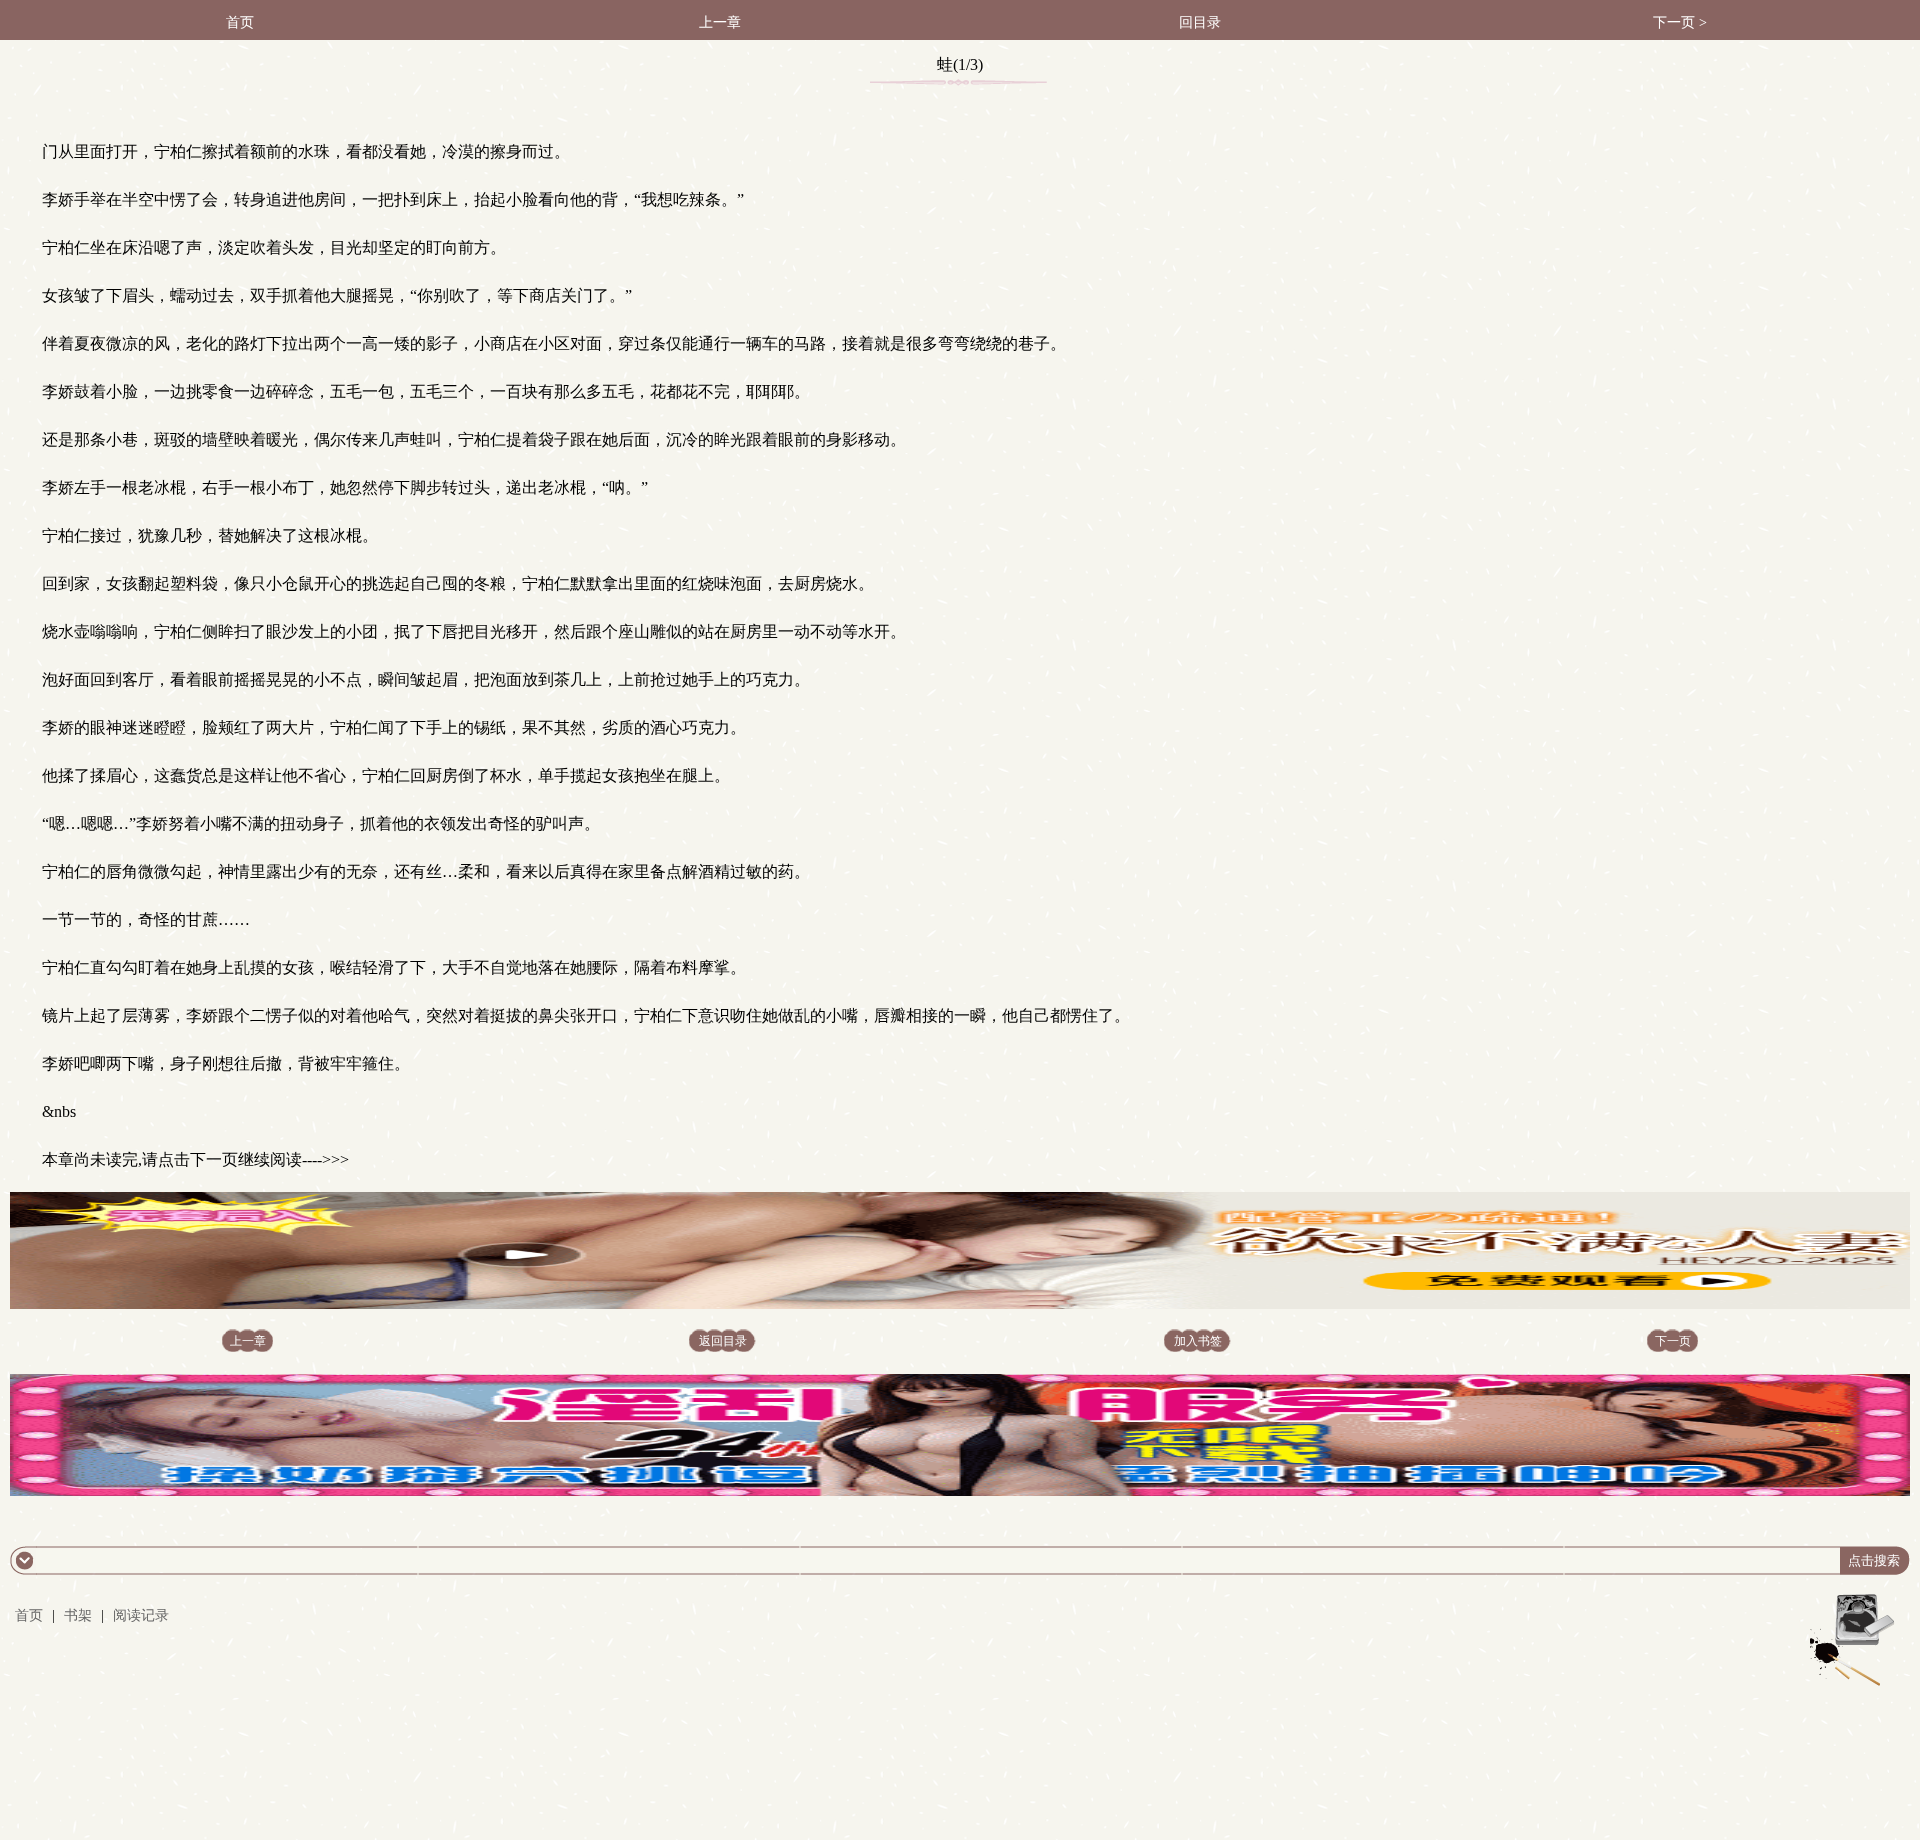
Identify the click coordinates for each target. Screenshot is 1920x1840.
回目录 (1200, 22)
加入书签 (1198, 1341)
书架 (78, 1615)
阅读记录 (141, 1615)
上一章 (720, 22)
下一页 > (1680, 22)
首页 (240, 22)
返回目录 (723, 1341)
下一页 (1673, 1341)
